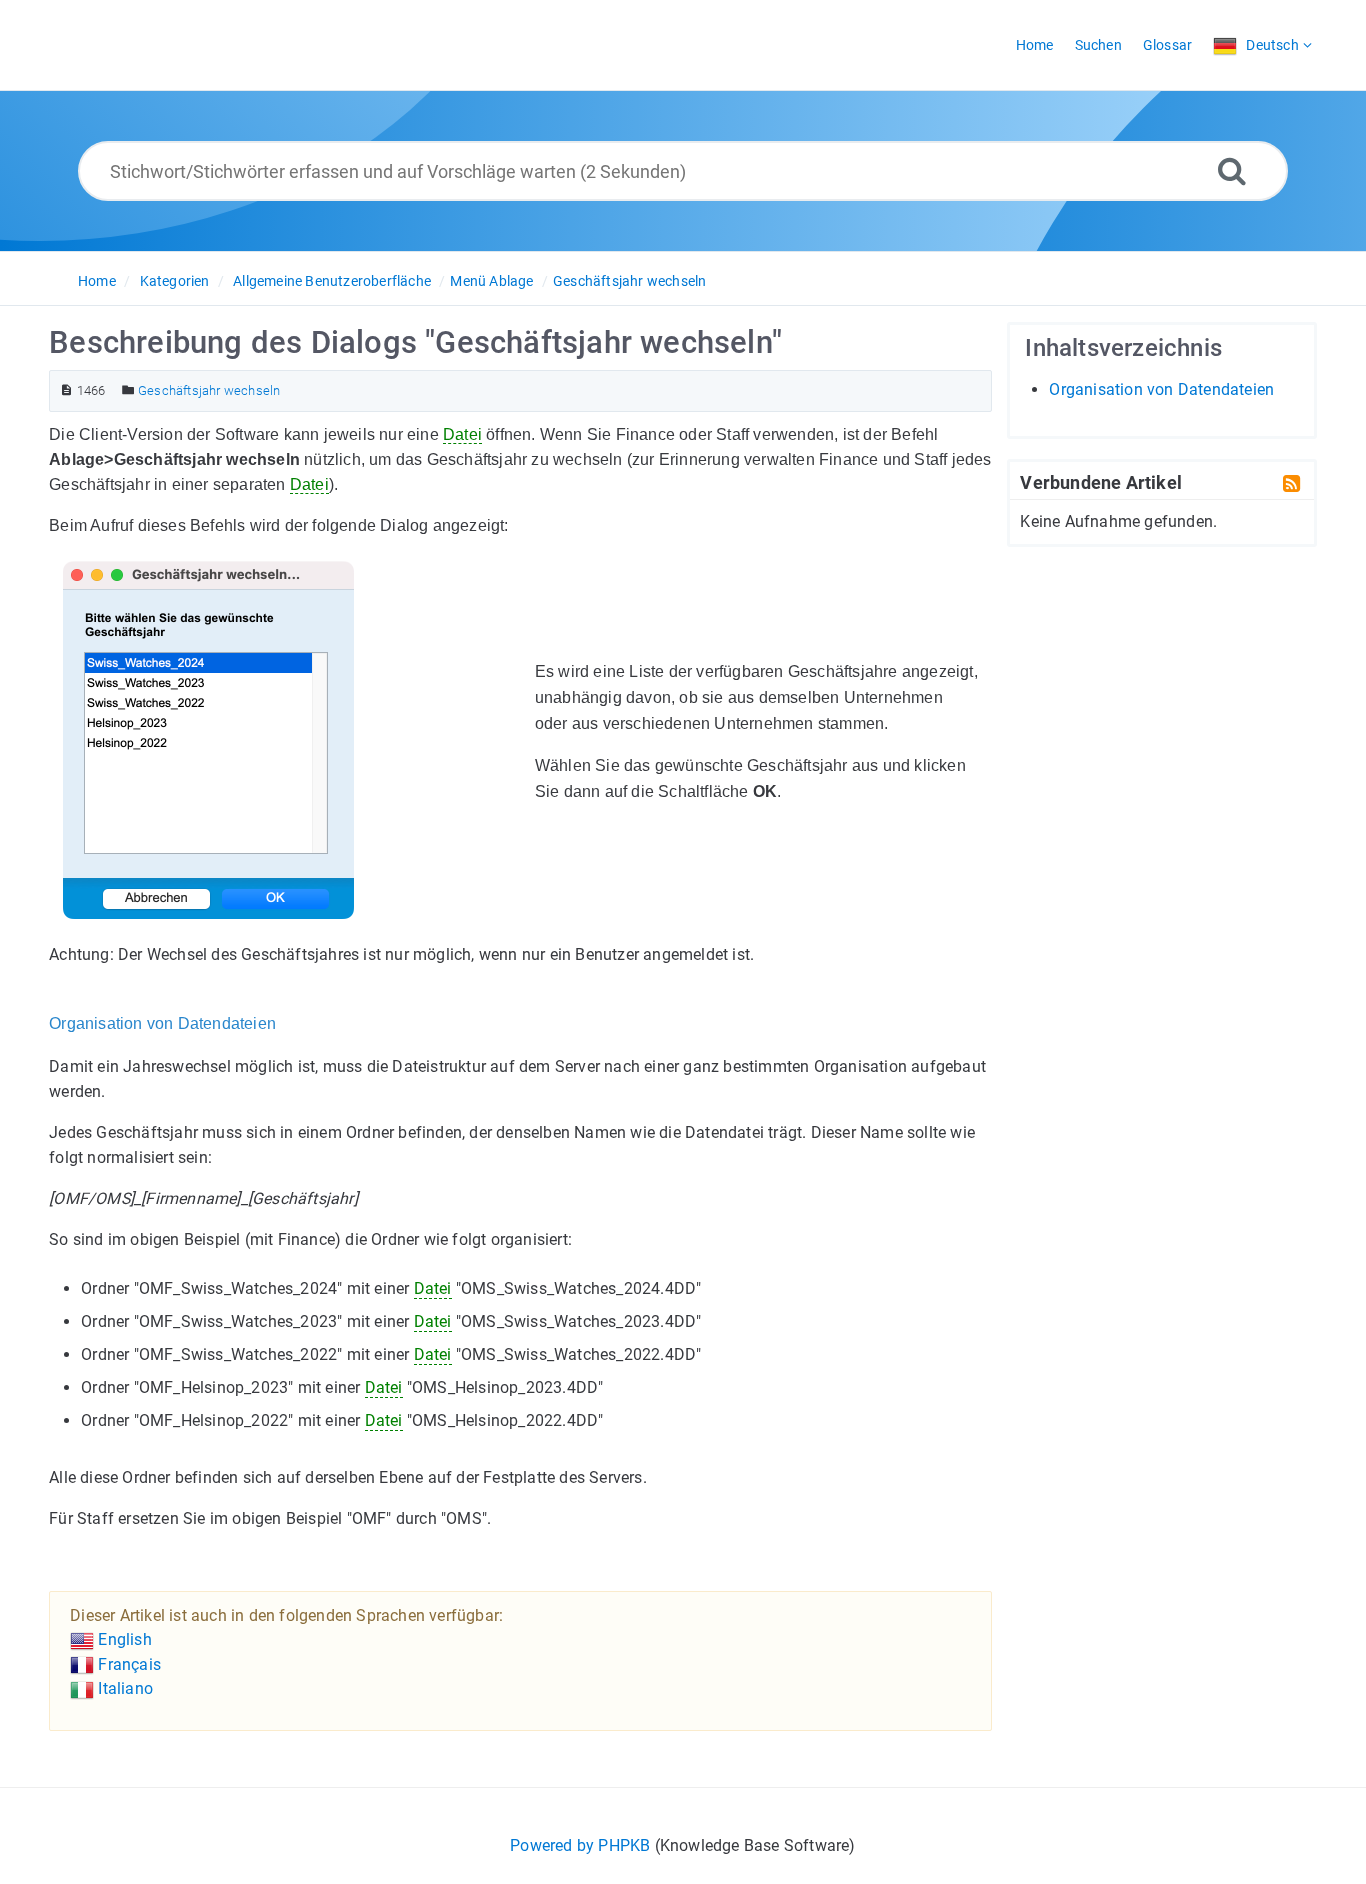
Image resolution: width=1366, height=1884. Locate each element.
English (123, 1639)
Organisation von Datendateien (1161, 389)
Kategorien (175, 281)
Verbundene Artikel (1101, 482)
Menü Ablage (491, 281)
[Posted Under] (128, 390)
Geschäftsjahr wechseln (629, 281)
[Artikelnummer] (66, 390)
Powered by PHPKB (580, 1845)
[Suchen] (1232, 170)
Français (127, 1664)
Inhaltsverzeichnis (1123, 348)
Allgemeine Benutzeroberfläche (332, 281)
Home (97, 281)
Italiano (123, 1688)
